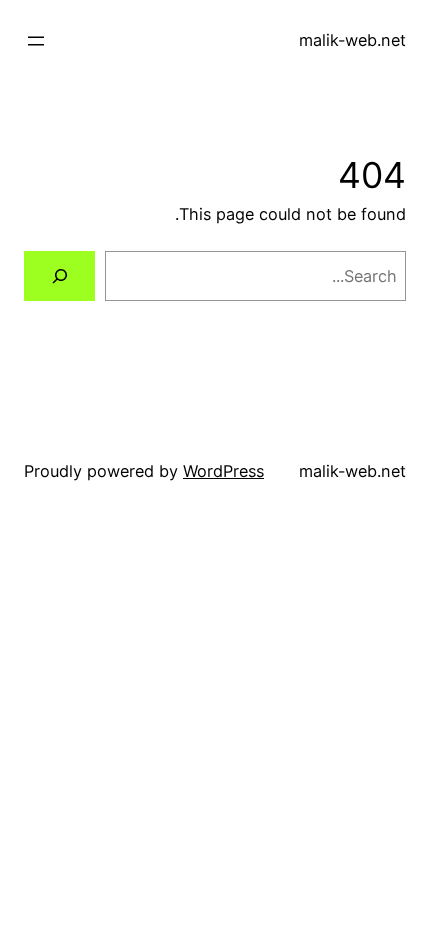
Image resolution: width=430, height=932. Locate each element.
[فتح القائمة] (36, 41)
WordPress (223, 471)
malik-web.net (352, 40)
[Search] (59, 276)
